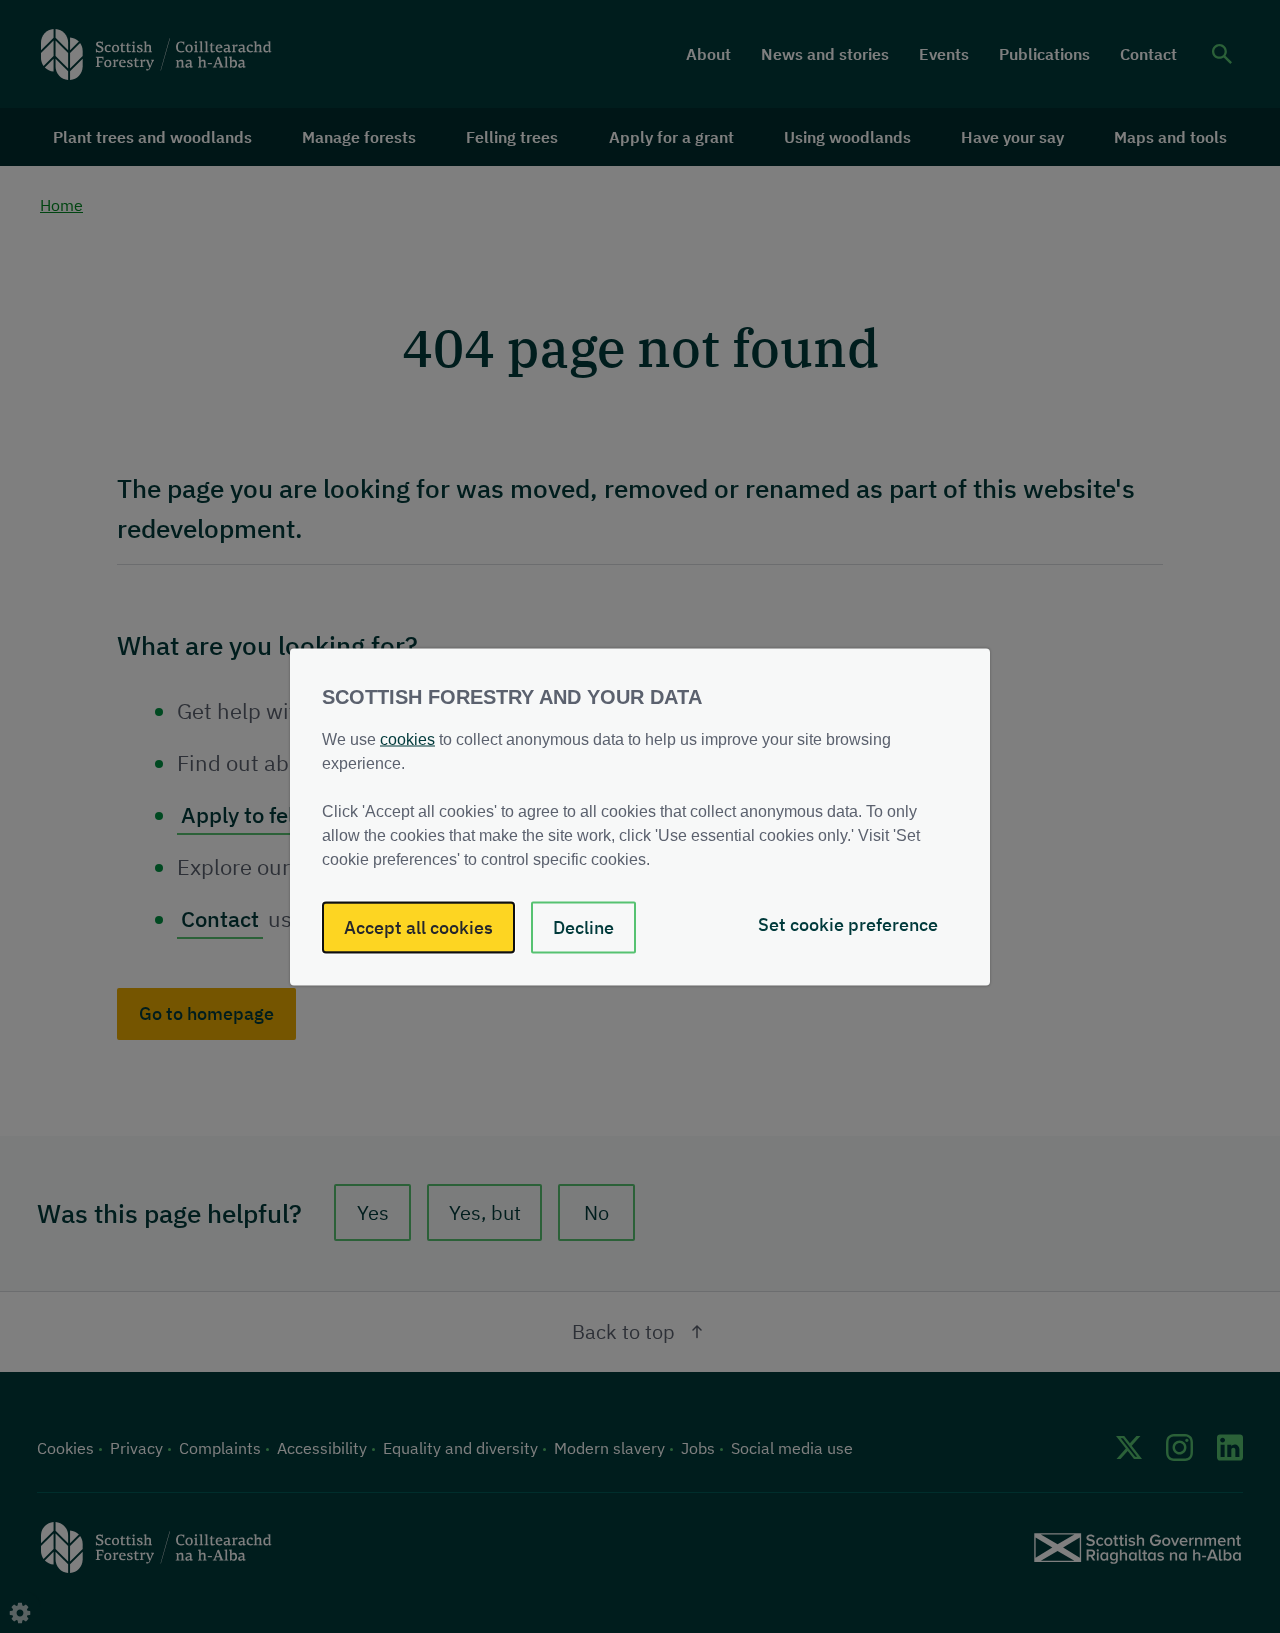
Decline (583, 926)
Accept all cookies (418, 926)
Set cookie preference (848, 923)
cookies (407, 738)
